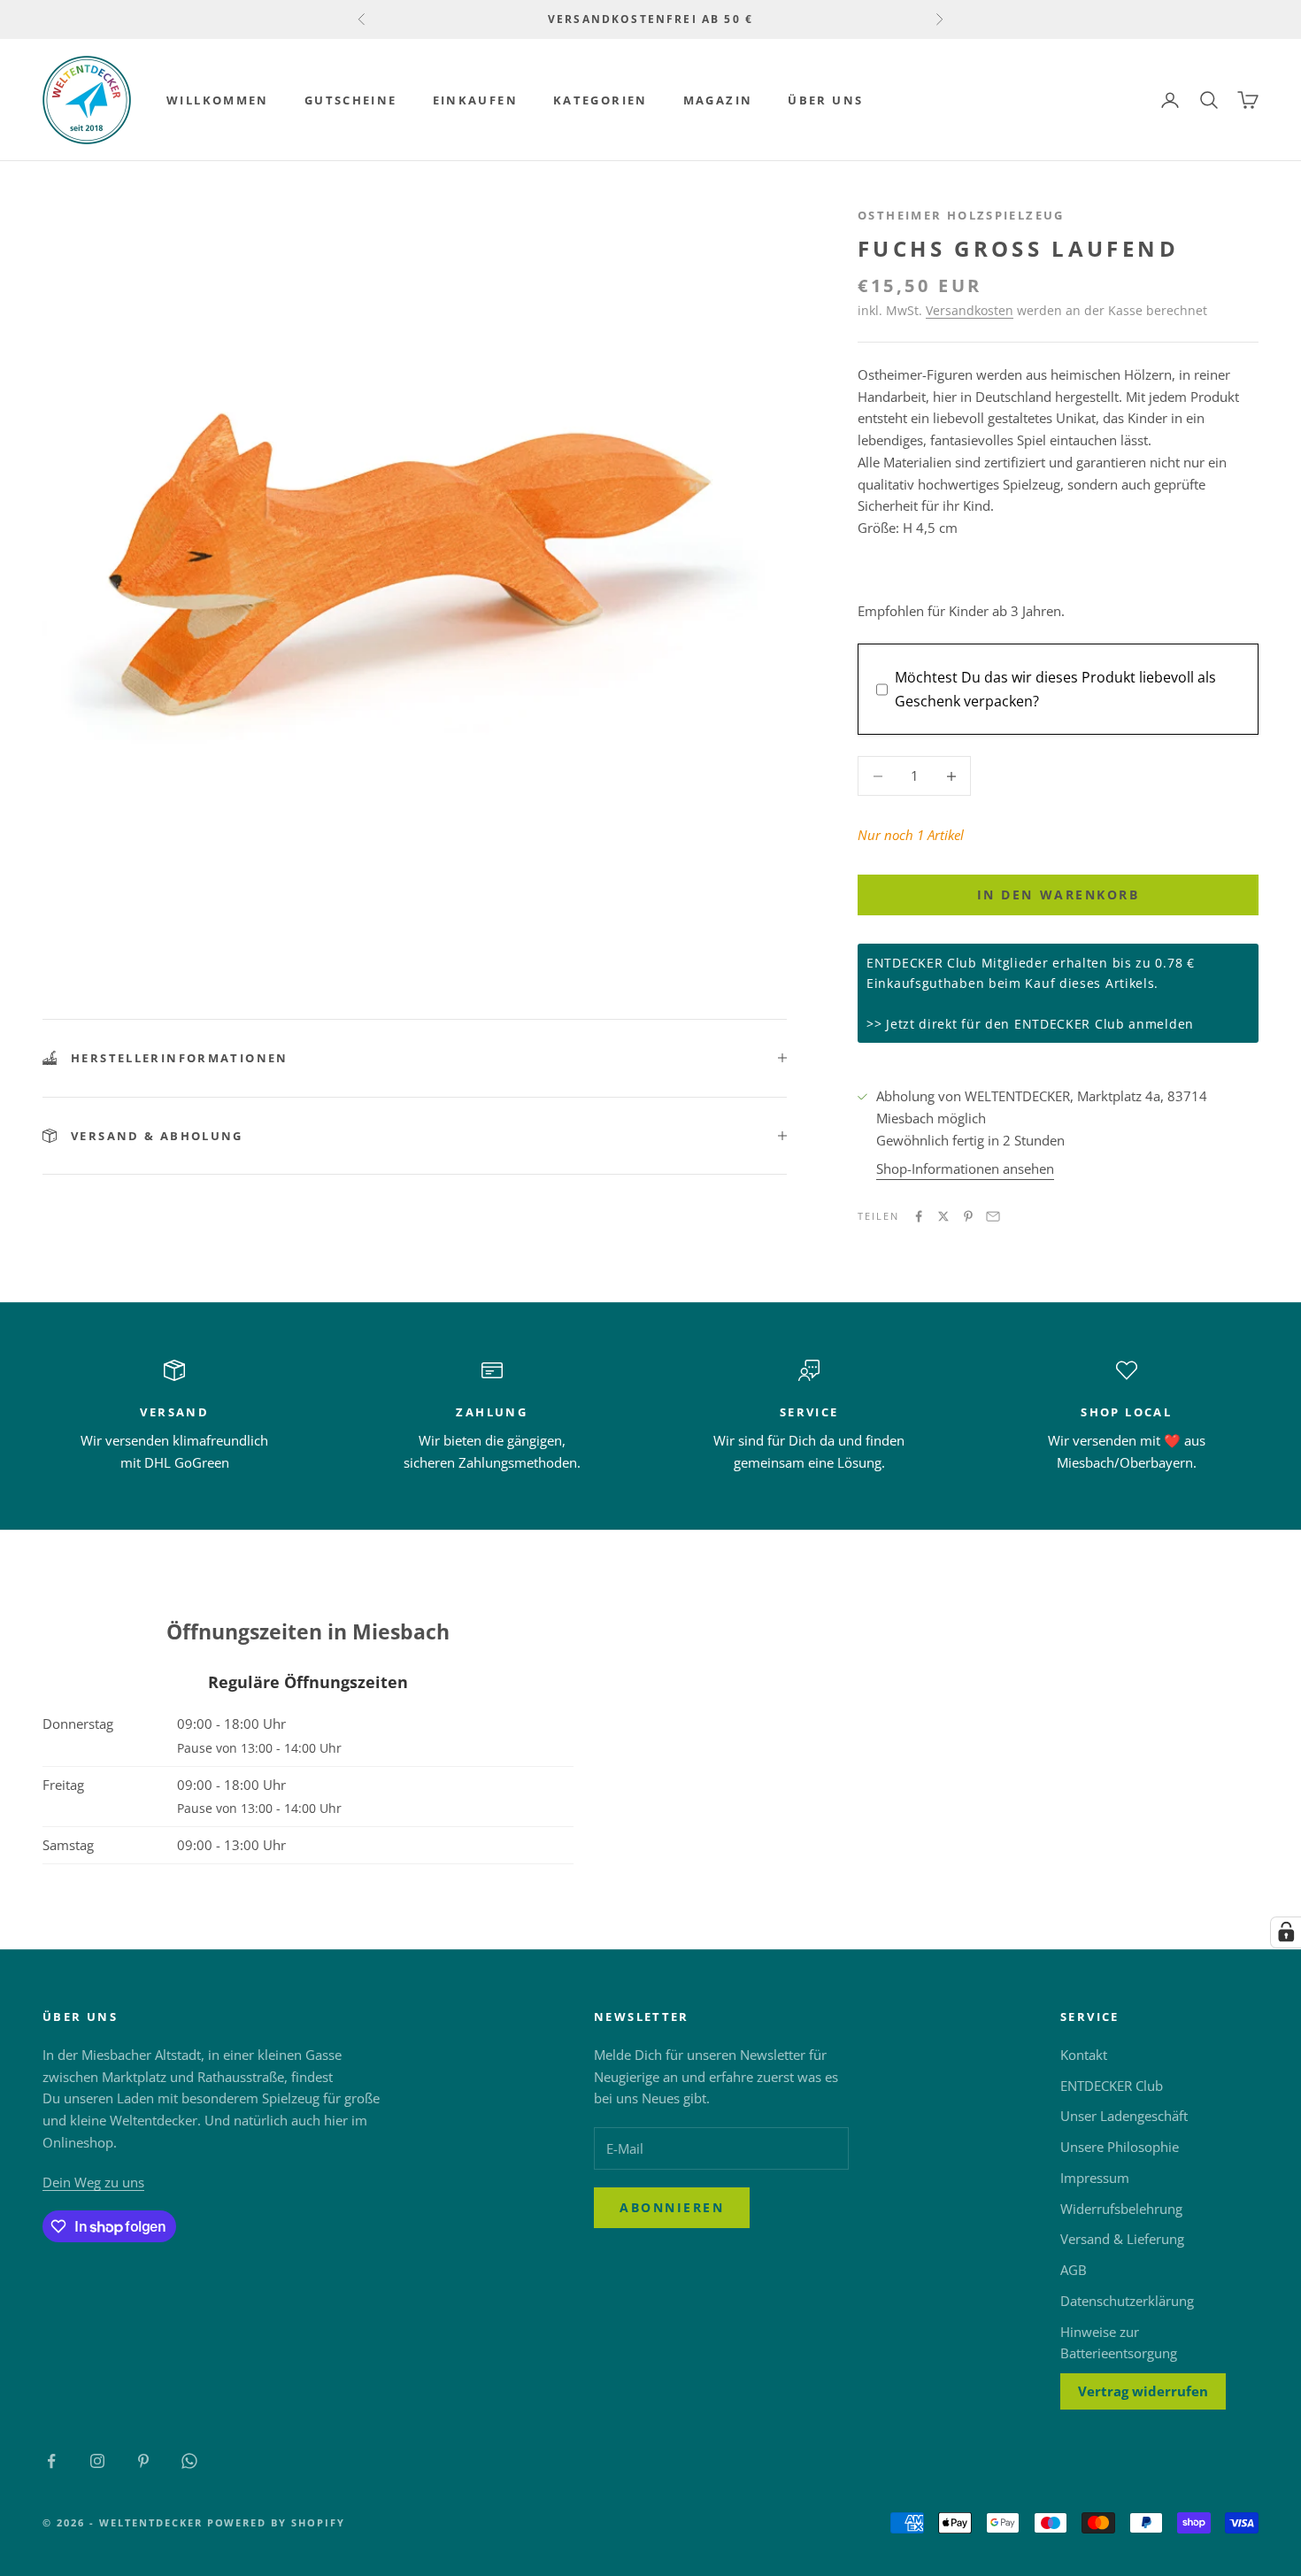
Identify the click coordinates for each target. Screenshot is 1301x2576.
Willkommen (218, 100)
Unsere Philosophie (1120, 2147)
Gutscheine (351, 100)
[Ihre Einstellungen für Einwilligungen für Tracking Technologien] (1286, 1932)
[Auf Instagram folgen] (97, 2461)
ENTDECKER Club (1112, 2086)
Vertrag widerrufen (1143, 2391)
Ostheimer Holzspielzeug (961, 215)
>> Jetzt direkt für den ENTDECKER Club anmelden (1030, 1024)
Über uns (825, 100)
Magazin (718, 100)
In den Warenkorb (1058, 895)
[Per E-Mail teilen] (993, 1216)
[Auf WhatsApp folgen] (189, 2461)
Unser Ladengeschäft (1124, 2116)
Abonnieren (672, 2207)
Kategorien (600, 100)
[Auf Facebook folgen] (51, 2461)
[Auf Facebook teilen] (919, 1216)
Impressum (1095, 2178)
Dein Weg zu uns (93, 2182)
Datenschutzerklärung (1127, 2301)
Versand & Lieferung (1122, 2239)
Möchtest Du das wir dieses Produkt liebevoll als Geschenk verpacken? (1055, 689)
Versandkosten (970, 310)
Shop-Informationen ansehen (965, 1168)
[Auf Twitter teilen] (943, 1216)
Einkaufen (475, 100)
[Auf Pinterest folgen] (143, 2461)
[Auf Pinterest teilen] (968, 1216)
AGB (1074, 2270)
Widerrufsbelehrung (1121, 2209)
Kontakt (1084, 2055)
